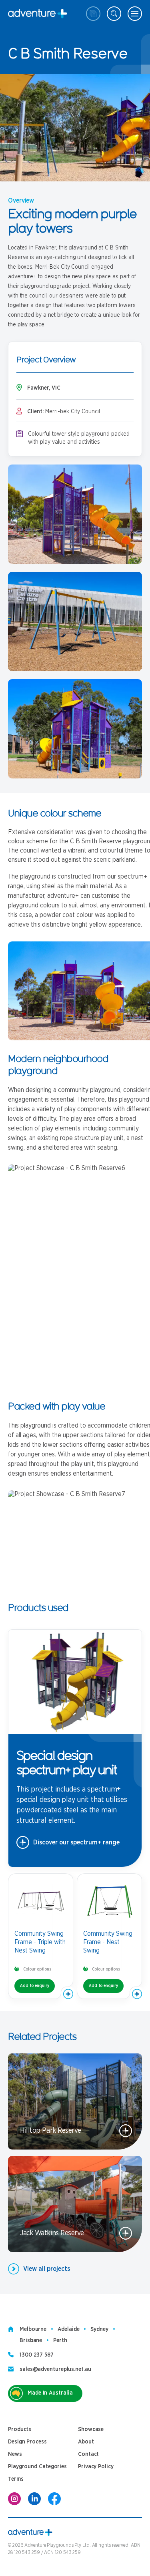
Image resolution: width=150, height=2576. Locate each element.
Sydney (99, 2329)
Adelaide (68, 2329)
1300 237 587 (37, 2355)
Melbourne (33, 2329)
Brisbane (31, 2341)
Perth (60, 2341)
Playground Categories (37, 2467)
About (86, 2442)
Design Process (27, 2442)
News (15, 2454)
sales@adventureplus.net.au (55, 2369)
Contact (88, 2454)
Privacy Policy (96, 2467)
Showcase (91, 2429)
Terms (16, 2479)
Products (20, 2429)
